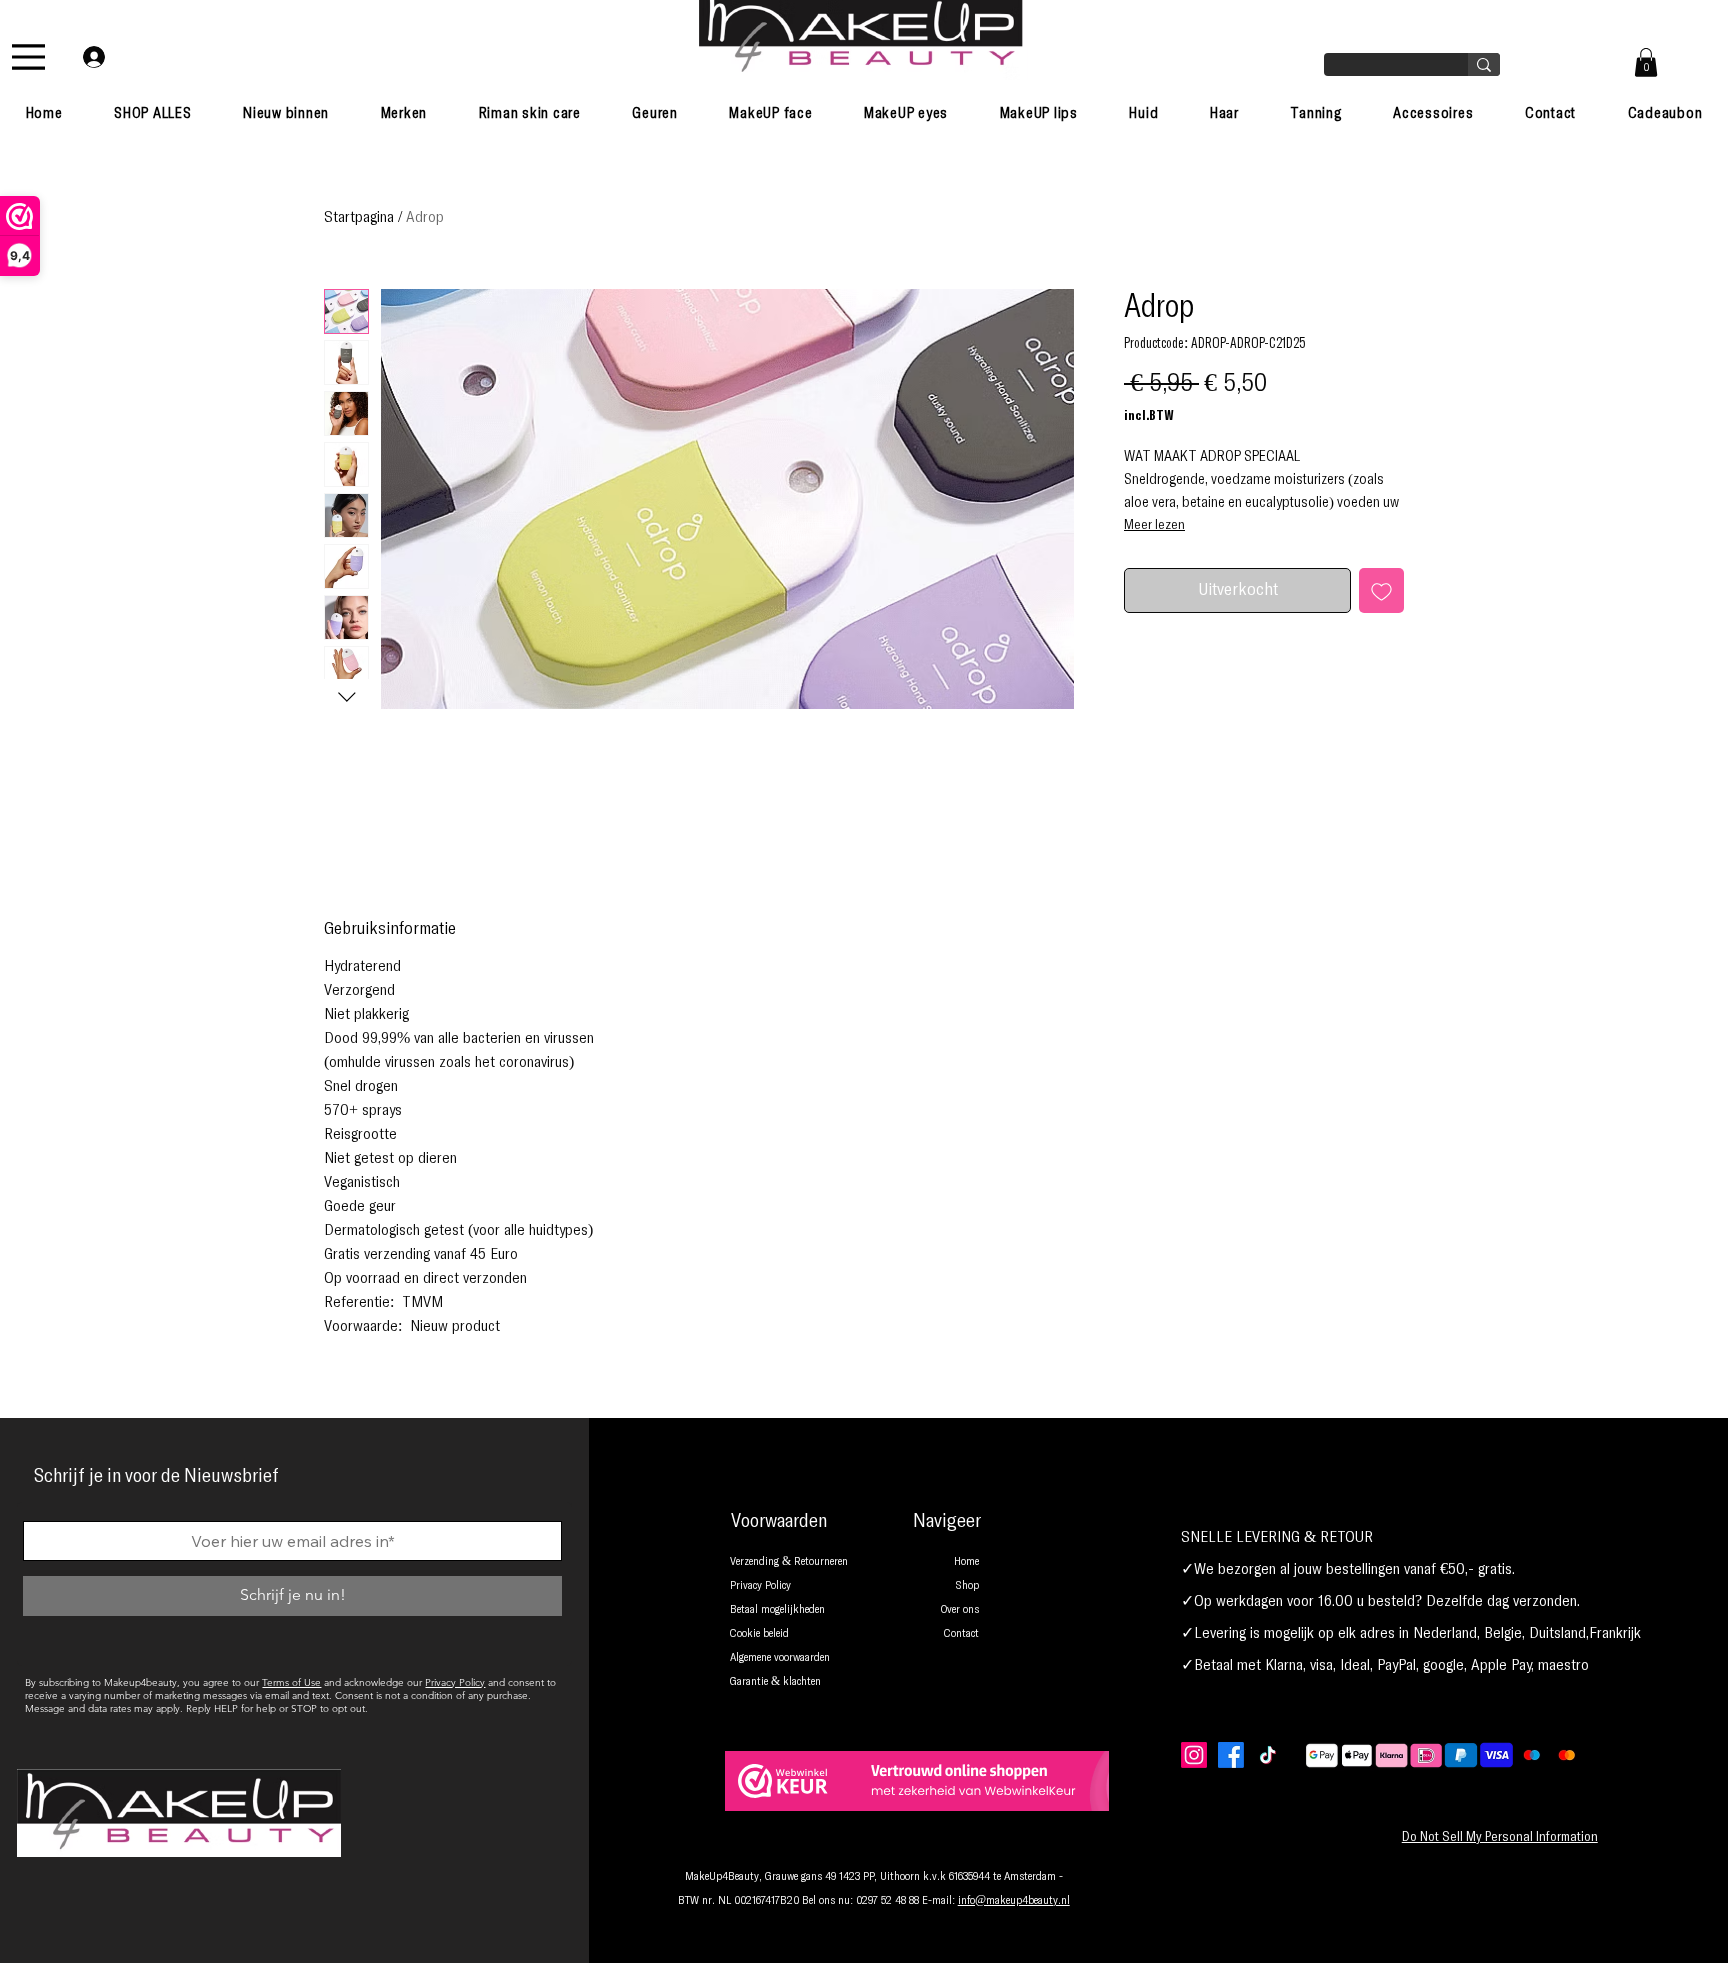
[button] (1646, 62)
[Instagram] (1194, 1755)
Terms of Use (291, 1682)
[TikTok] (1268, 1755)
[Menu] (28, 57)
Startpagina (359, 217)
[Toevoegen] (1381, 590)
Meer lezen (1154, 525)
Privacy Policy (455, 1682)
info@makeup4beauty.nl (1014, 1901)
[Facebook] (1231, 1755)
